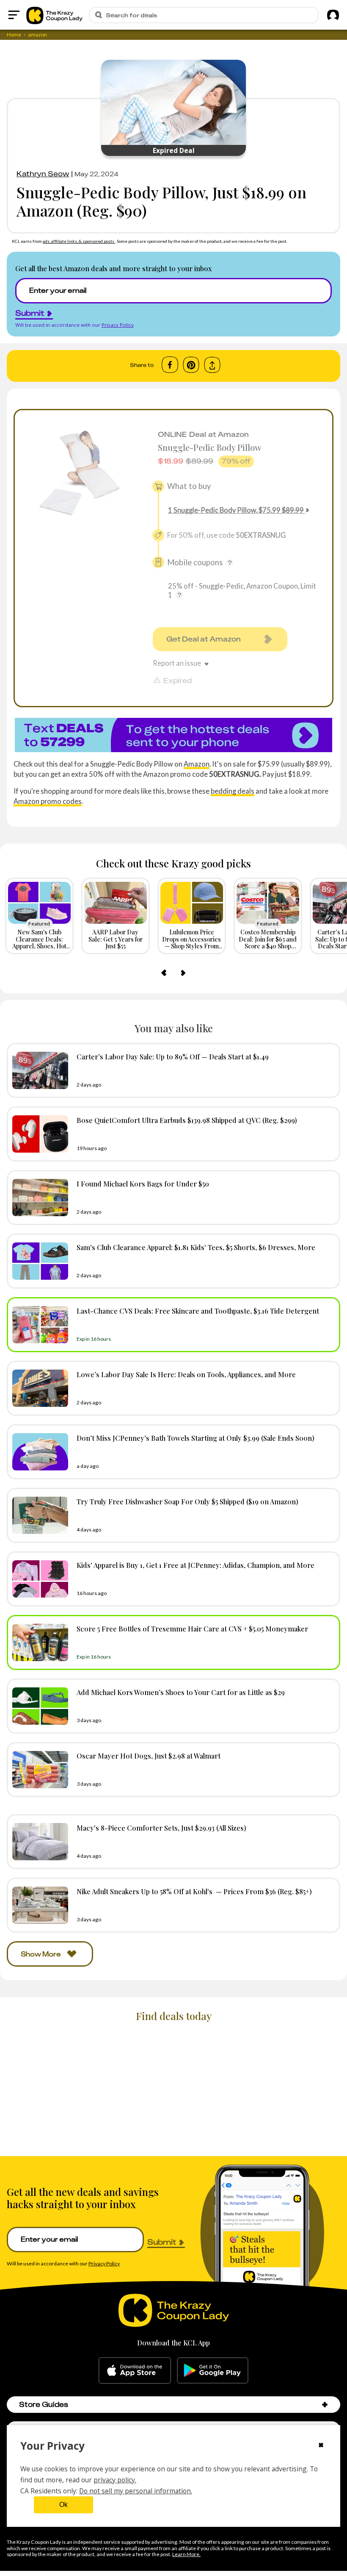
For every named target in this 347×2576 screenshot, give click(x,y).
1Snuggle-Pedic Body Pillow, (236, 510)
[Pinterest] (191, 365)
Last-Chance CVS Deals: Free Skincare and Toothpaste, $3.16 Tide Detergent (198, 1311)
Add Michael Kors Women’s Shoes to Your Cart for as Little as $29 (181, 1692)
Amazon (197, 764)
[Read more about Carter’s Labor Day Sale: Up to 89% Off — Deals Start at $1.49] (38, 1070)
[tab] (121, 973)
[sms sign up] (173, 735)
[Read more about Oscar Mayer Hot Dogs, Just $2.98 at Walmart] (38, 1770)
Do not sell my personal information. (136, 2491)
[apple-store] (135, 2370)
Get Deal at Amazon (204, 639)
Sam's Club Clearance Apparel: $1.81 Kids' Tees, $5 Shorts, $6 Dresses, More (196, 1247)
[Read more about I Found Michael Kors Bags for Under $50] (38, 1198)
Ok (63, 2505)
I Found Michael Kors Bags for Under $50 (143, 1184)
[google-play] (213, 2370)
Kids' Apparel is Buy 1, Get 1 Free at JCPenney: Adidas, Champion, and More (196, 1565)
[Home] (54, 15)
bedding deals (233, 791)
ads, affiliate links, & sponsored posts (79, 241)
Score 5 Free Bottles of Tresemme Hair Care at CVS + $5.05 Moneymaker (192, 1628)
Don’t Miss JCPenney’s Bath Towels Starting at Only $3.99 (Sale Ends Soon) (196, 1438)
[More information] (230, 563)
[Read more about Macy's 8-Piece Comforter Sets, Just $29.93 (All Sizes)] (38, 1842)
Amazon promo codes (48, 801)
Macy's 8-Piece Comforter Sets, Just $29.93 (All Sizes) (161, 1828)
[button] (325, 2405)
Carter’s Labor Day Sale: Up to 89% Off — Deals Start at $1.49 (173, 1056)
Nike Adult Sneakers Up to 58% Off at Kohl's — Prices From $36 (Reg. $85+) (194, 1891)
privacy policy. (115, 2480)
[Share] (212, 365)
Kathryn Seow (43, 174)
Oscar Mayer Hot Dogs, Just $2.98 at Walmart (149, 1756)
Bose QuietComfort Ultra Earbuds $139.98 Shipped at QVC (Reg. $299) (187, 1120)
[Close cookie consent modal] (321, 2446)
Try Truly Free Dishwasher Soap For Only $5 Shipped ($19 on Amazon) (187, 1501)
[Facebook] (170, 365)
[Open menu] (14, 15)
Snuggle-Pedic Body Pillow (210, 447)
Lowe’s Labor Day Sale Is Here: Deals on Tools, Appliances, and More (186, 1374)
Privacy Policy (118, 325)
